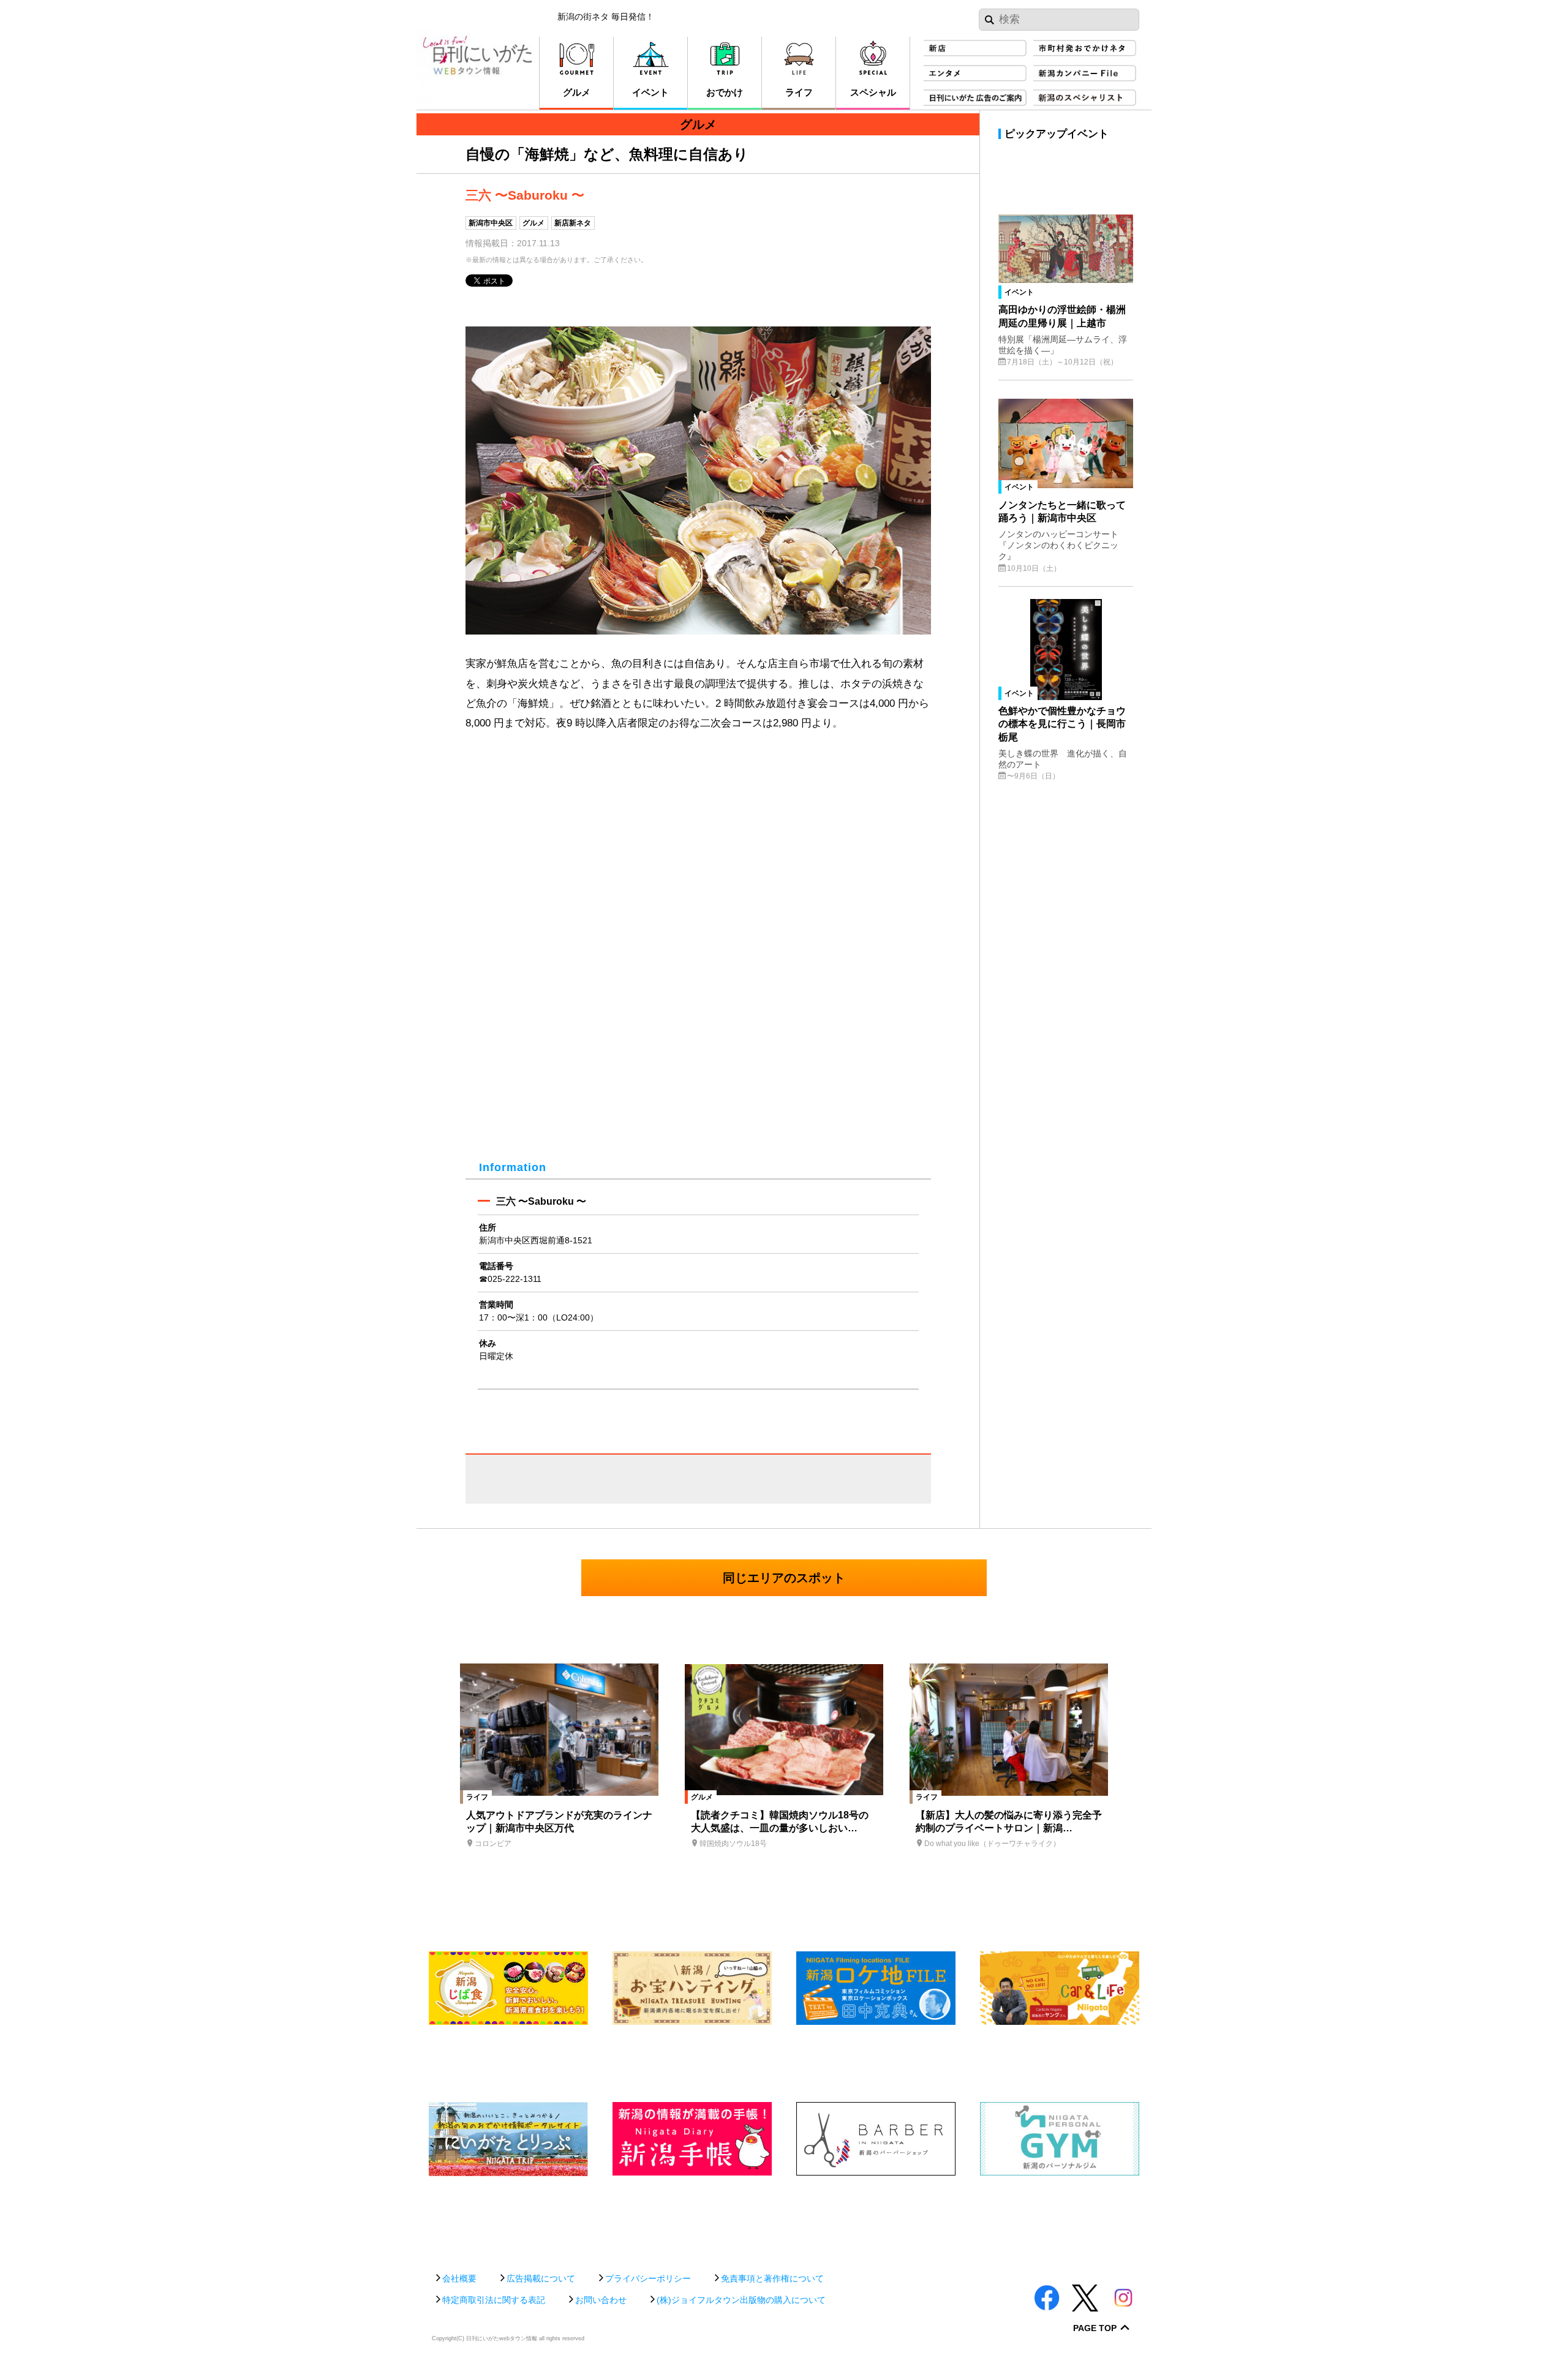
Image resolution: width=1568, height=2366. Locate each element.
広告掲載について (541, 2278)
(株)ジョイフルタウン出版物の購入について (741, 2300)
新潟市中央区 (491, 223)
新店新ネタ (573, 223)
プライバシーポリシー (648, 2278)
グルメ (533, 223)
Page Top (1095, 2328)
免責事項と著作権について (772, 2278)
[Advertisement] (784, 2218)
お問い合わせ (601, 2300)
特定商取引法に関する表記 (494, 2300)
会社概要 (459, 2278)
